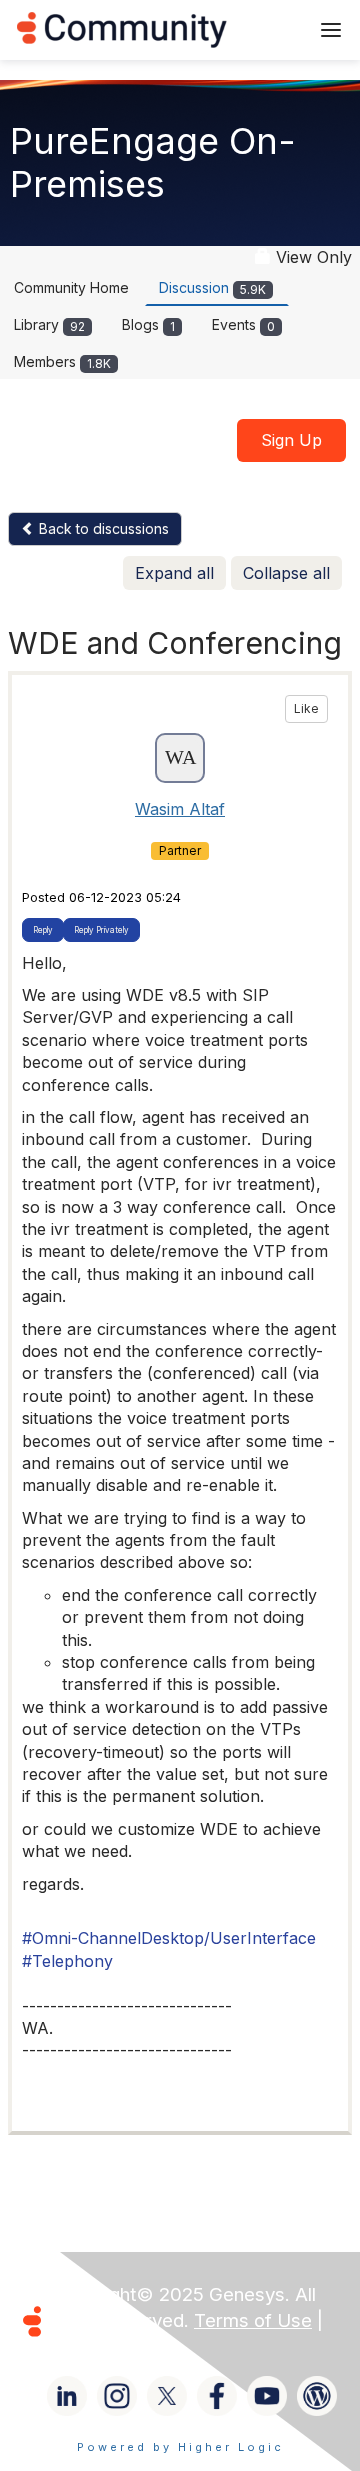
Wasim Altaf (180, 809)
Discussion (212, 287)
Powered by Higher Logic (180, 2447)
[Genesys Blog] (317, 2396)
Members (62, 361)
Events (243, 324)
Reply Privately (101, 930)
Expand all (174, 573)
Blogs (148, 324)
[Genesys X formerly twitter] (167, 2396)
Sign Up (291, 440)
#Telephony (67, 1961)
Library (49, 324)
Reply (43, 930)
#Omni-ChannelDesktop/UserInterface (169, 1938)
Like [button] (306, 708)
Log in (267, 29)
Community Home (71, 287)
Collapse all (286, 573)
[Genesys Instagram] (117, 2396)
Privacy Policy (113, 2346)
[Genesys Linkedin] (67, 2396)
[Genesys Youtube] (267, 2396)
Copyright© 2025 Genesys (169, 2294)
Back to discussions (102, 528)
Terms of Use (253, 2320)
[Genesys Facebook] (217, 2396)
